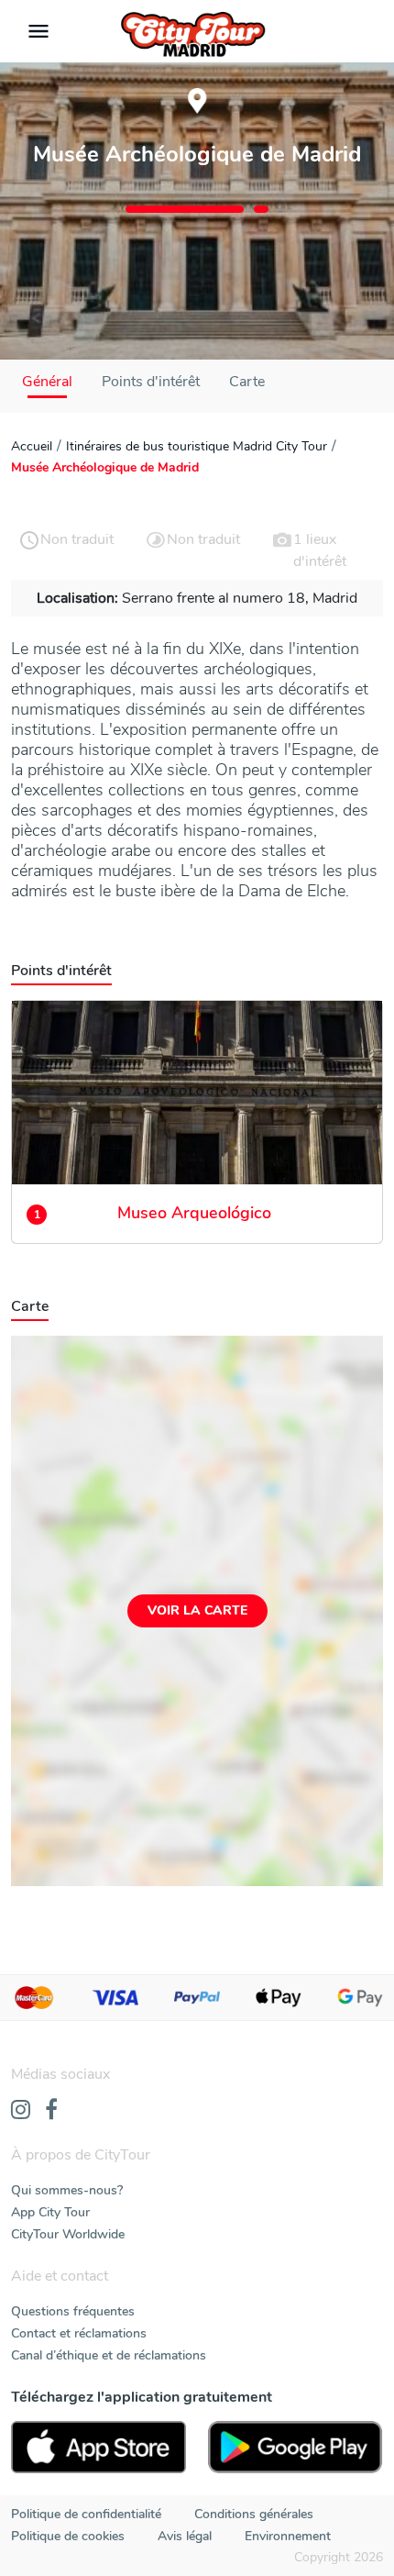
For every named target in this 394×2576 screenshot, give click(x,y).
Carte (247, 382)
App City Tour (50, 2212)
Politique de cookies (68, 2536)
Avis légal (185, 2536)
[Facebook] (51, 2111)
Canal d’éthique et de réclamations (109, 2355)
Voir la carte (197, 1610)
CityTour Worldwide (68, 2234)
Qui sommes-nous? (67, 2190)
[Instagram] (21, 2111)
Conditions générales (254, 2514)
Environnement (288, 2536)
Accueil (32, 446)
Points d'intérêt (151, 382)
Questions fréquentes (73, 2311)
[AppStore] (98, 2447)
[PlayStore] (295, 2447)
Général (47, 382)
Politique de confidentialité (86, 2514)
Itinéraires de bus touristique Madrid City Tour (197, 446)
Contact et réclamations (79, 2333)
